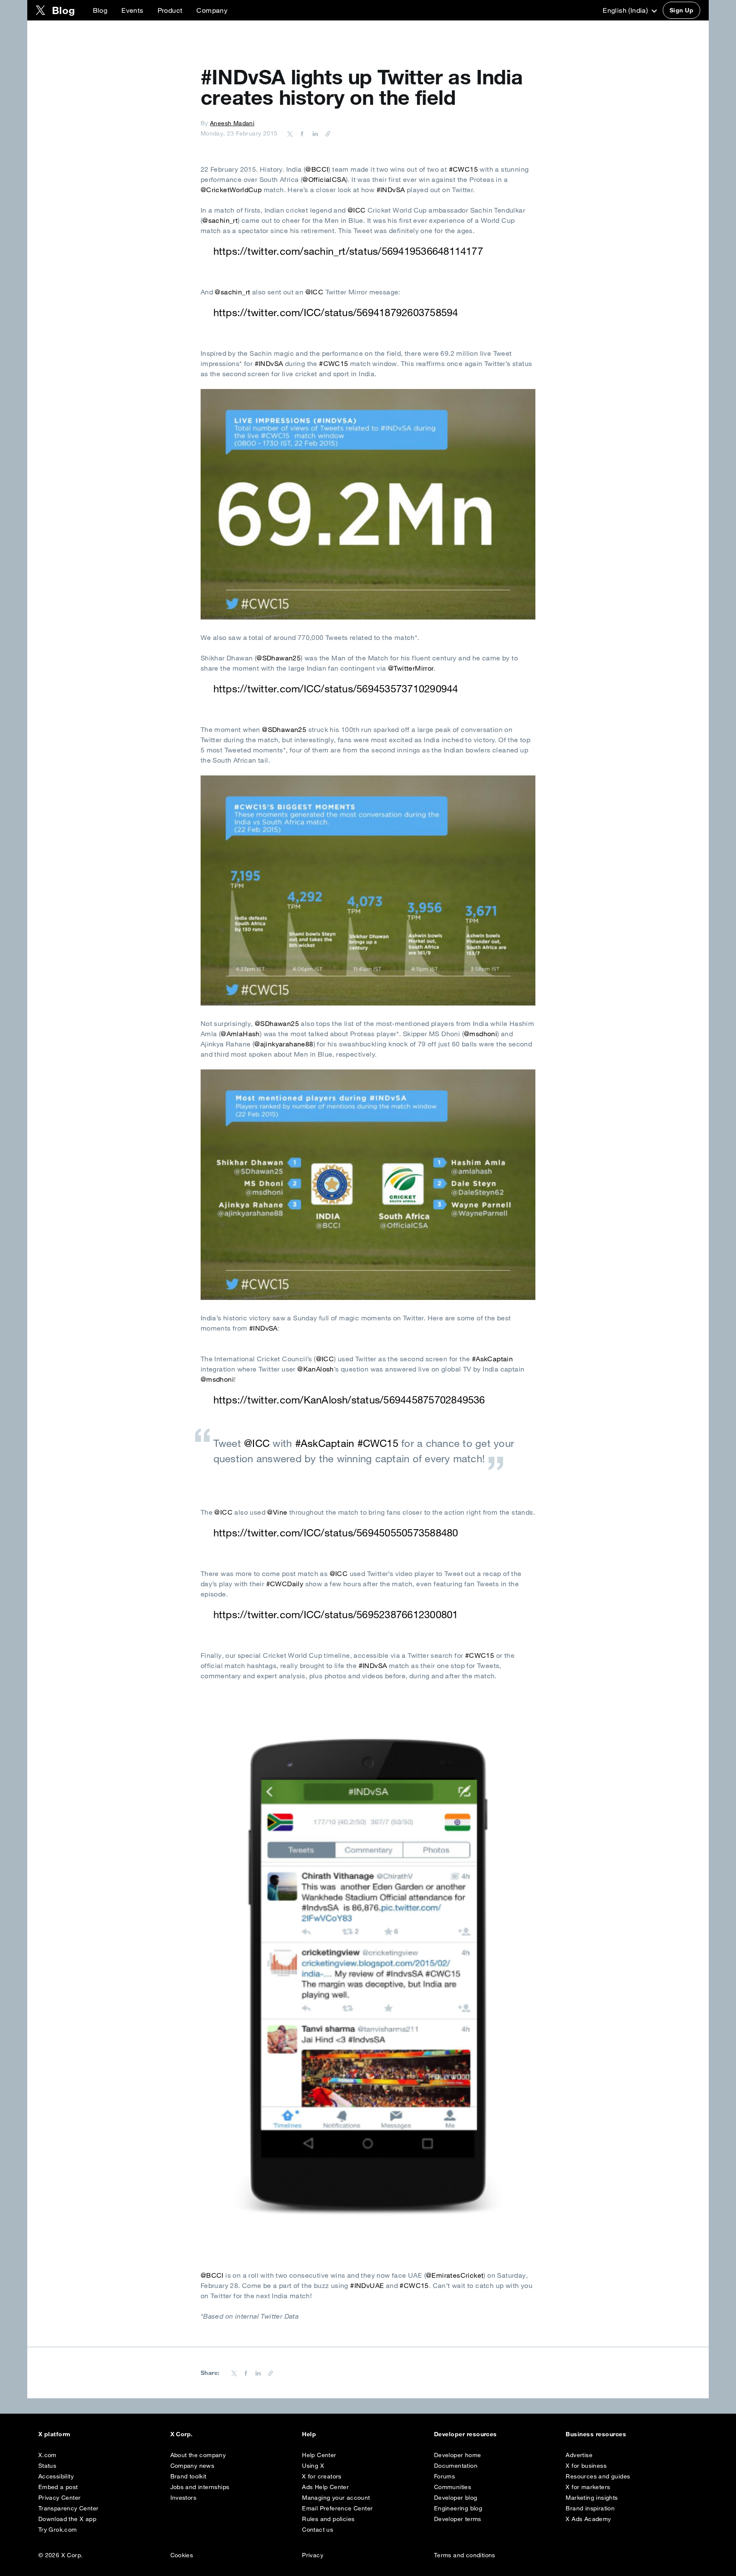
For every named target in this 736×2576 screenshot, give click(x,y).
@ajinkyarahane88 (284, 1044)
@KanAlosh (316, 1369)
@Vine (277, 1512)
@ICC (357, 210)
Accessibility (56, 2476)
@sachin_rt (220, 220)
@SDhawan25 (279, 658)
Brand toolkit (188, 2476)
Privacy (313, 2555)
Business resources (596, 2434)
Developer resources (466, 2434)
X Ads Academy (588, 2519)
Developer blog (456, 2498)
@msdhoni (480, 1034)
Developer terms (458, 2519)
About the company (198, 2455)
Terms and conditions (465, 2555)
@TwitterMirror (411, 668)
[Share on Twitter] (290, 133)
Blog (100, 10)
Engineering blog (458, 2508)
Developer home (458, 2455)
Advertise (579, 2455)
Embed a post (58, 2487)
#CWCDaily (285, 1584)
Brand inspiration (590, 2508)
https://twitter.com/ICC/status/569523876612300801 (336, 1614)
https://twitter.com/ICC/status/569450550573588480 (336, 1533)
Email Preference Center (337, 2508)
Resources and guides (598, 2476)
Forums (444, 2476)
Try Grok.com (58, 2530)
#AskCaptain (492, 1359)
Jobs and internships (200, 2487)
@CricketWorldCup (231, 190)
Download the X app (67, 2519)
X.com (47, 2455)
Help (309, 2434)
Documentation (456, 2466)
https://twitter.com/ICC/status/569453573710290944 (336, 689)
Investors (184, 2498)
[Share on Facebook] (301, 133)
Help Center (319, 2455)
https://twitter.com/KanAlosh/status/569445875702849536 (349, 1400)
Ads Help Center (325, 2487)
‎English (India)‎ (626, 10)
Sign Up (681, 10)
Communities (453, 2487)
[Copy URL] (326, 133)
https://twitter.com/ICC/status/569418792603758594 (336, 312)
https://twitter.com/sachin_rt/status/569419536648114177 (348, 251)
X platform (55, 2434)
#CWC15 (463, 169)
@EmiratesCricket (455, 2275)
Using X (313, 2466)
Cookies (182, 2555)
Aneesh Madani (232, 123)
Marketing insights (592, 2498)
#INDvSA (391, 190)
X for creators (322, 2476)
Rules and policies (328, 2519)
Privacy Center (60, 2498)
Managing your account (336, 2498)
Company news (193, 2466)
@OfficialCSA (324, 179)
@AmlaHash (240, 1034)
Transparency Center (69, 2508)
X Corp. (182, 2434)
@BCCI (317, 169)
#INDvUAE (367, 2285)
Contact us (318, 2530)
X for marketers (588, 2487)
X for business (586, 2466)
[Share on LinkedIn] (314, 133)
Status (47, 2466)
